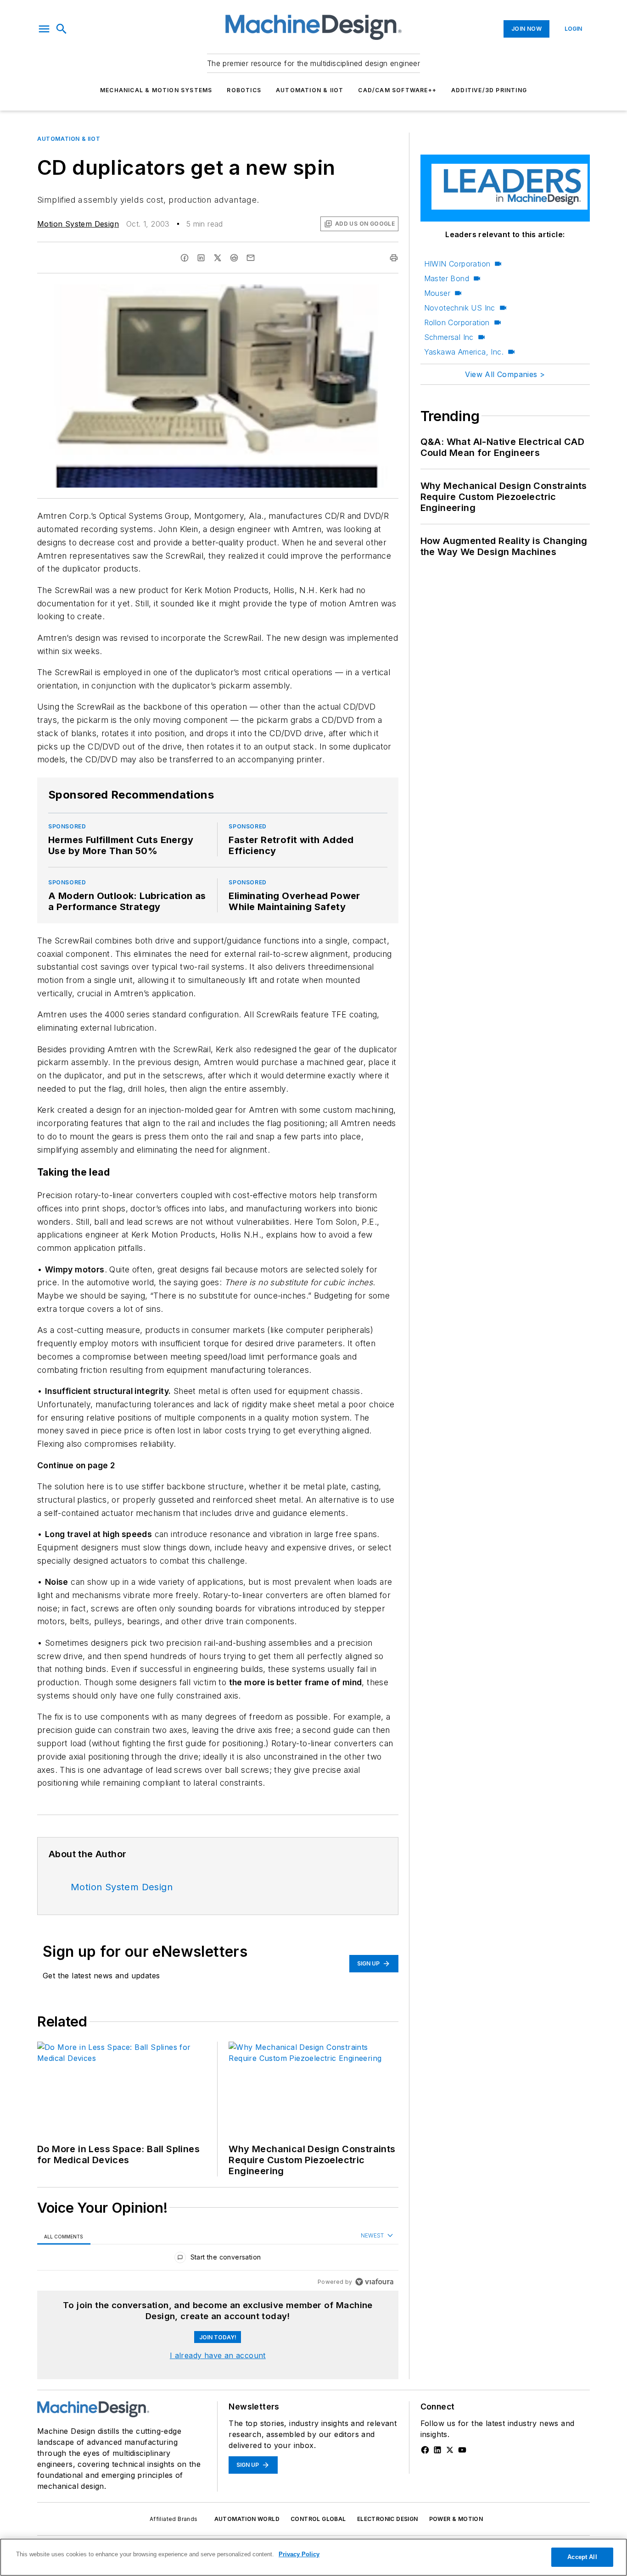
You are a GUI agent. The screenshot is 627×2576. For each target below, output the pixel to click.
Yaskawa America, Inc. (464, 352)
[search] (62, 29)
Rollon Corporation (457, 322)
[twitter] (218, 258)
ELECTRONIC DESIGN (388, 2519)
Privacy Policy (299, 2554)
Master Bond (447, 278)
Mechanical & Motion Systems (156, 90)
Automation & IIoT (310, 90)
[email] (251, 258)
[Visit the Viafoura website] (374, 2282)
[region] (218, 2259)
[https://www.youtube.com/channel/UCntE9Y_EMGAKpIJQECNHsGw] (462, 2450)
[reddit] (234, 258)
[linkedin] (201, 258)
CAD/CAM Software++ (397, 90)
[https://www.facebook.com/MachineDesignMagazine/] (425, 2450)
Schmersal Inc (449, 337)
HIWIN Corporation (457, 264)
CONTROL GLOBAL (318, 2519)
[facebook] (185, 258)
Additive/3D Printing (489, 90)
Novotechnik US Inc (460, 308)
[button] (44, 29)
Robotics (244, 90)
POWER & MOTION (456, 2519)
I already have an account (218, 2355)
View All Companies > (505, 374)
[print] (394, 258)
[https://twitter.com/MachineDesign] (450, 2450)
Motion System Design (78, 224)
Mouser (437, 293)
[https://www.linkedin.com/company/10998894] (437, 2450)
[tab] (64, 2236)
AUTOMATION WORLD (247, 2519)
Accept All (582, 2557)
